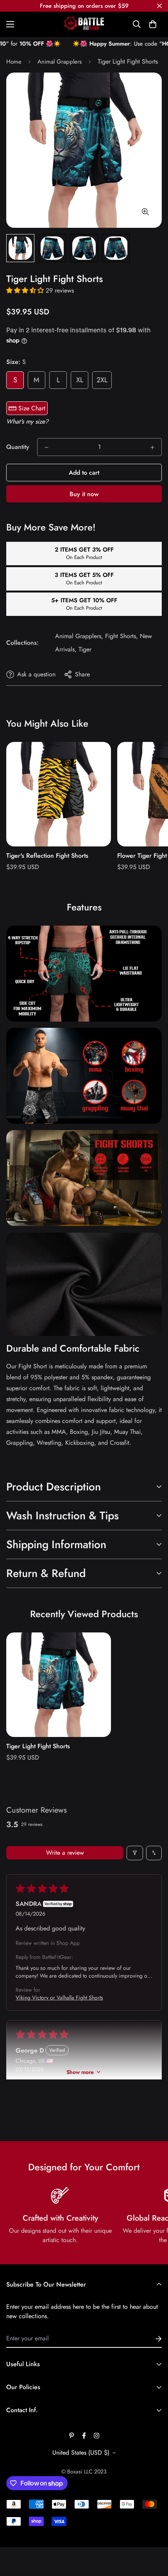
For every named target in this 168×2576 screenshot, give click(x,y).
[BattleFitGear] (84, 24)
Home (14, 62)
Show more (80, 2072)
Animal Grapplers (60, 62)
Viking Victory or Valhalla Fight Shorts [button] (59, 1998)
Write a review (65, 1853)
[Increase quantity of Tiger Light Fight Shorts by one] (152, 447)
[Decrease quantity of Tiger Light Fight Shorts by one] (46, 447)
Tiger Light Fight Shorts (38, 1746)
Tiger (85, 649)
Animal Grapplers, (79, 636)
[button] (153, 24)
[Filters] (135, 1853)
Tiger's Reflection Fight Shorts (47, 856)
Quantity (18, 447)
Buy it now (84, 494)
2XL (102, 380)
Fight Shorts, (122, 636)
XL (80, 380)
